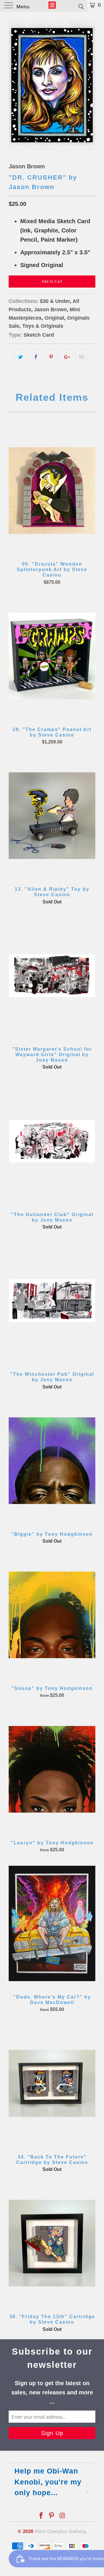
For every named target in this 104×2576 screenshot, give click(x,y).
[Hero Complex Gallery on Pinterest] (52, 2516)
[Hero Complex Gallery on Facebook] (41, 2516)
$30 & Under (55, 301)
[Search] (81, 6)
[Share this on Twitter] (20, 357)
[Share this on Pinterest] (51, 357)
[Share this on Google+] (67, 357)
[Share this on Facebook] (36, 357)
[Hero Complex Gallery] (52, 6)
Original (54, 318)
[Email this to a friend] (82, 357)
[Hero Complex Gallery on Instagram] (62, 2516)
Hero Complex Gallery (60, 2531)
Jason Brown (27, 166)
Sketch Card (39, 335)
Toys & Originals (43, 326)
